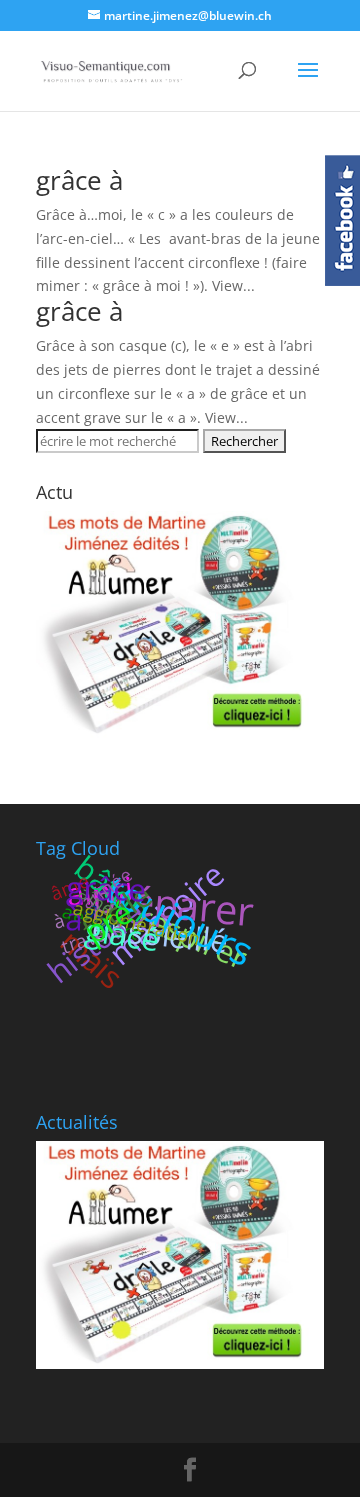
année (106, 887)
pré (107, 921)
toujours (180, 919)
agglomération (137, 923)
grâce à (79, 180)
